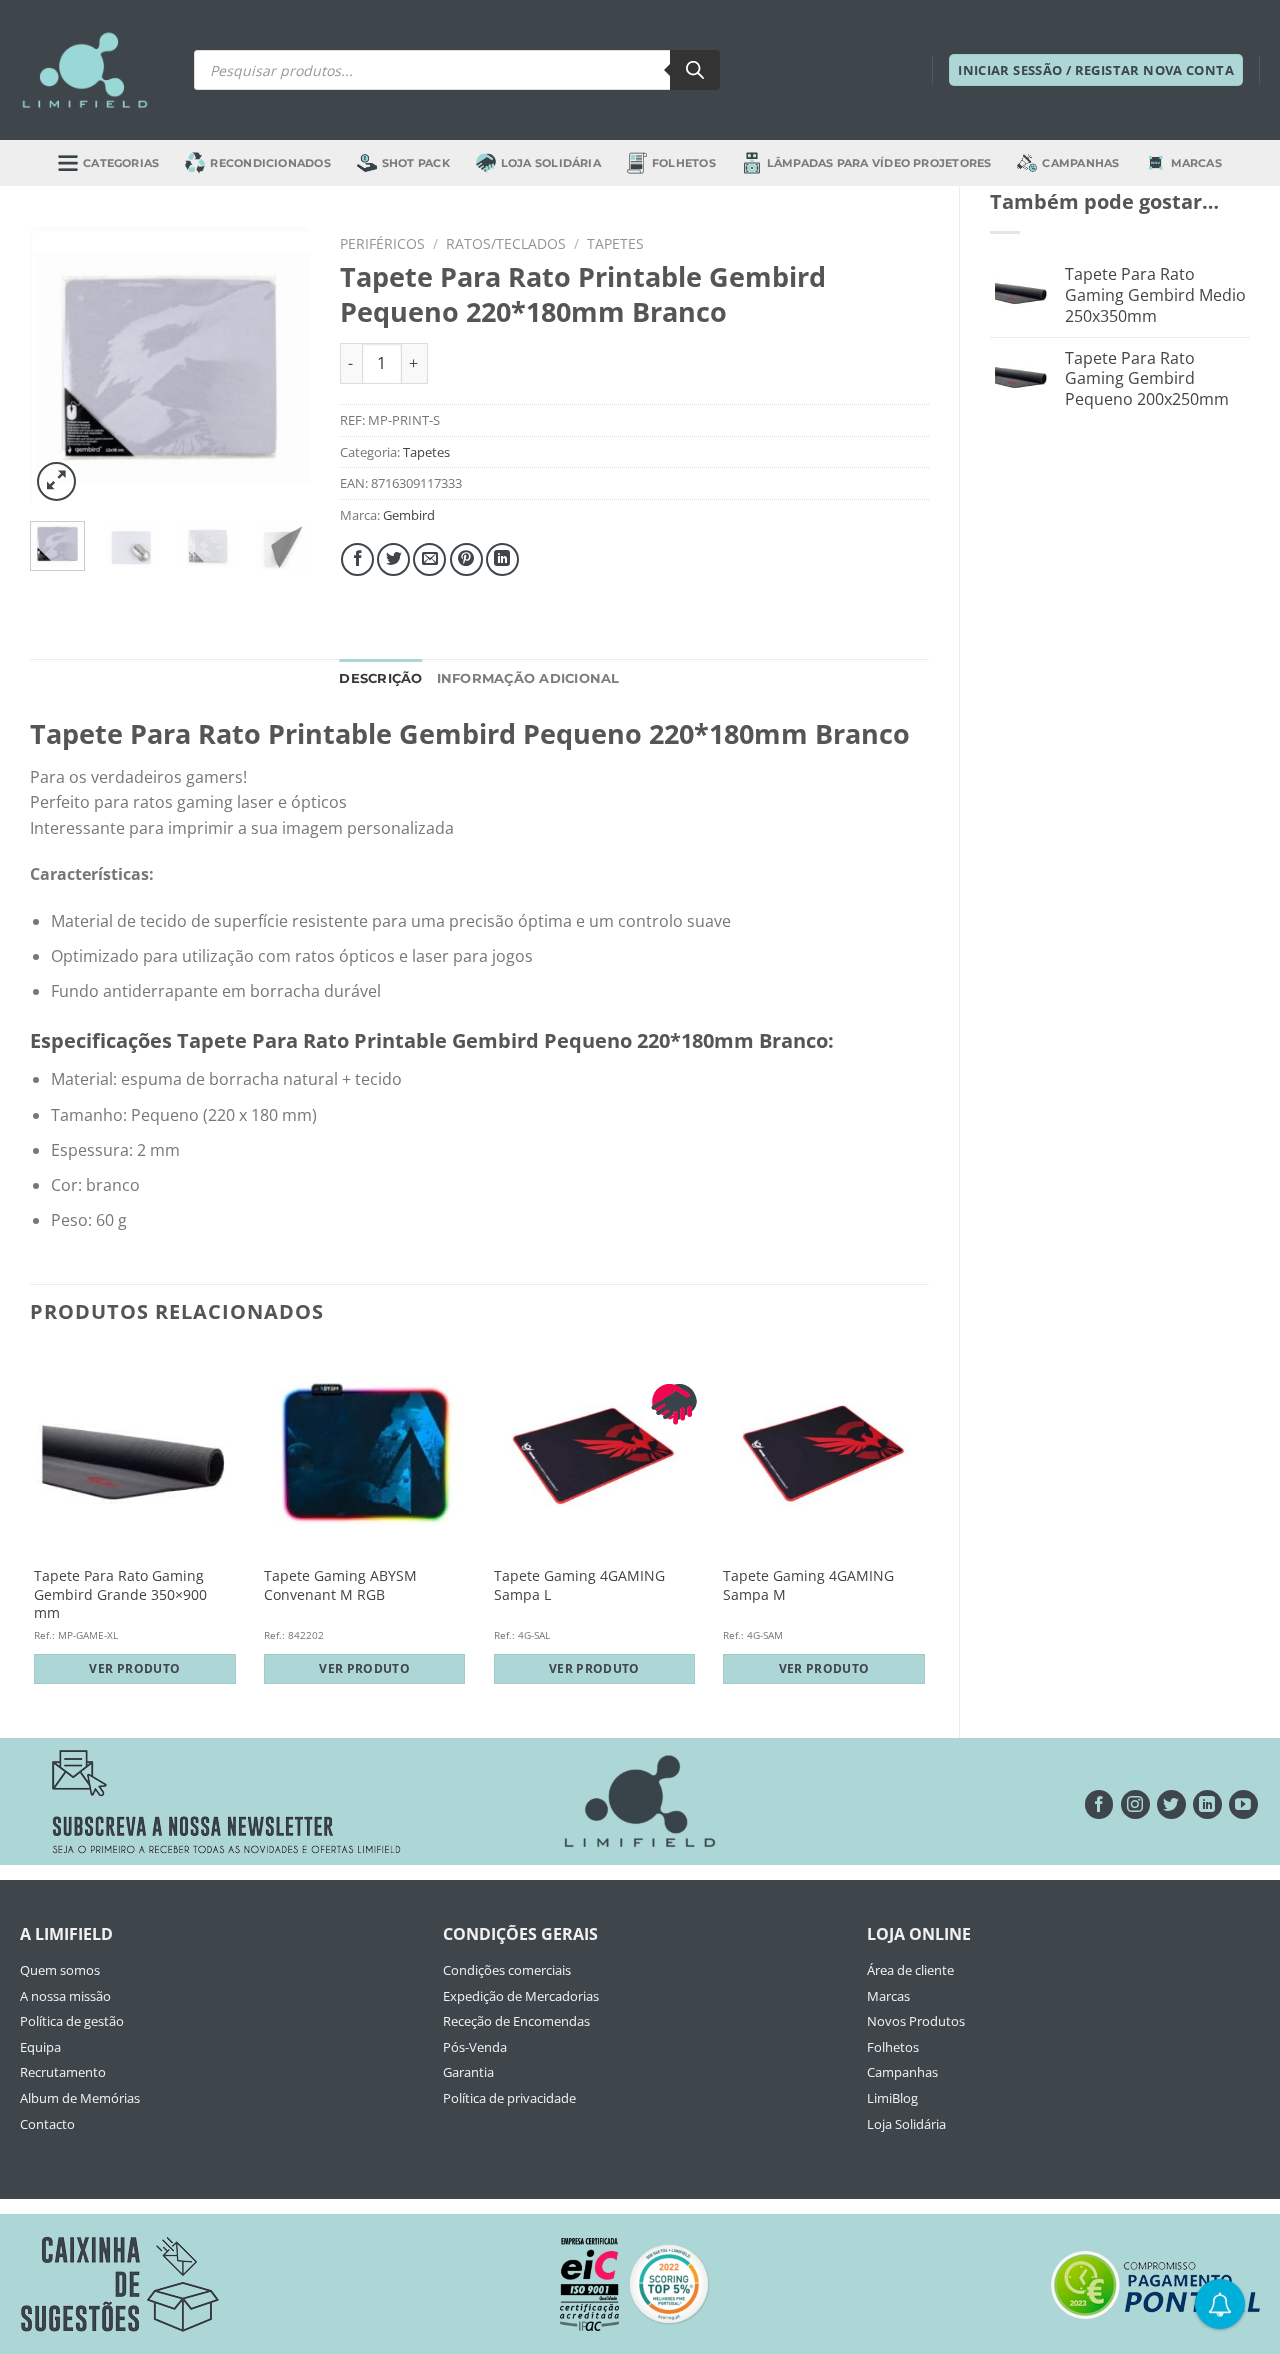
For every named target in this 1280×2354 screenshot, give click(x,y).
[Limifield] (85, 70)
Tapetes (615, 243)
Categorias (121, 163)
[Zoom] (56, 481)
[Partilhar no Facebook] (357, 559)
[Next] (279, 366)
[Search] (695, 70)
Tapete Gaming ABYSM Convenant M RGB (340, 1585)
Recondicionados (270, 163)
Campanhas (1080, 163)
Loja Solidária (551, 163)
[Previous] (61, 366)
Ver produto (134, 1668)
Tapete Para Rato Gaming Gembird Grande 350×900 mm (120, 1594)
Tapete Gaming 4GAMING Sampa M (808, 1585)
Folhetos (684, 163)
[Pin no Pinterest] (466, 559)
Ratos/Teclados (506, 243)
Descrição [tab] (380, 678)
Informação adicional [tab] (528, 678)
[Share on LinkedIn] (502, 559)
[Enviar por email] (429, 559)
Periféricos (382, 243)
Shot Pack (416, 163)
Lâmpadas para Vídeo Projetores (879, 163)
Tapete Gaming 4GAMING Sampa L (579, 1585)
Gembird (409, 515)
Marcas (1196, 163)
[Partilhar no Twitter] (393, 559)
